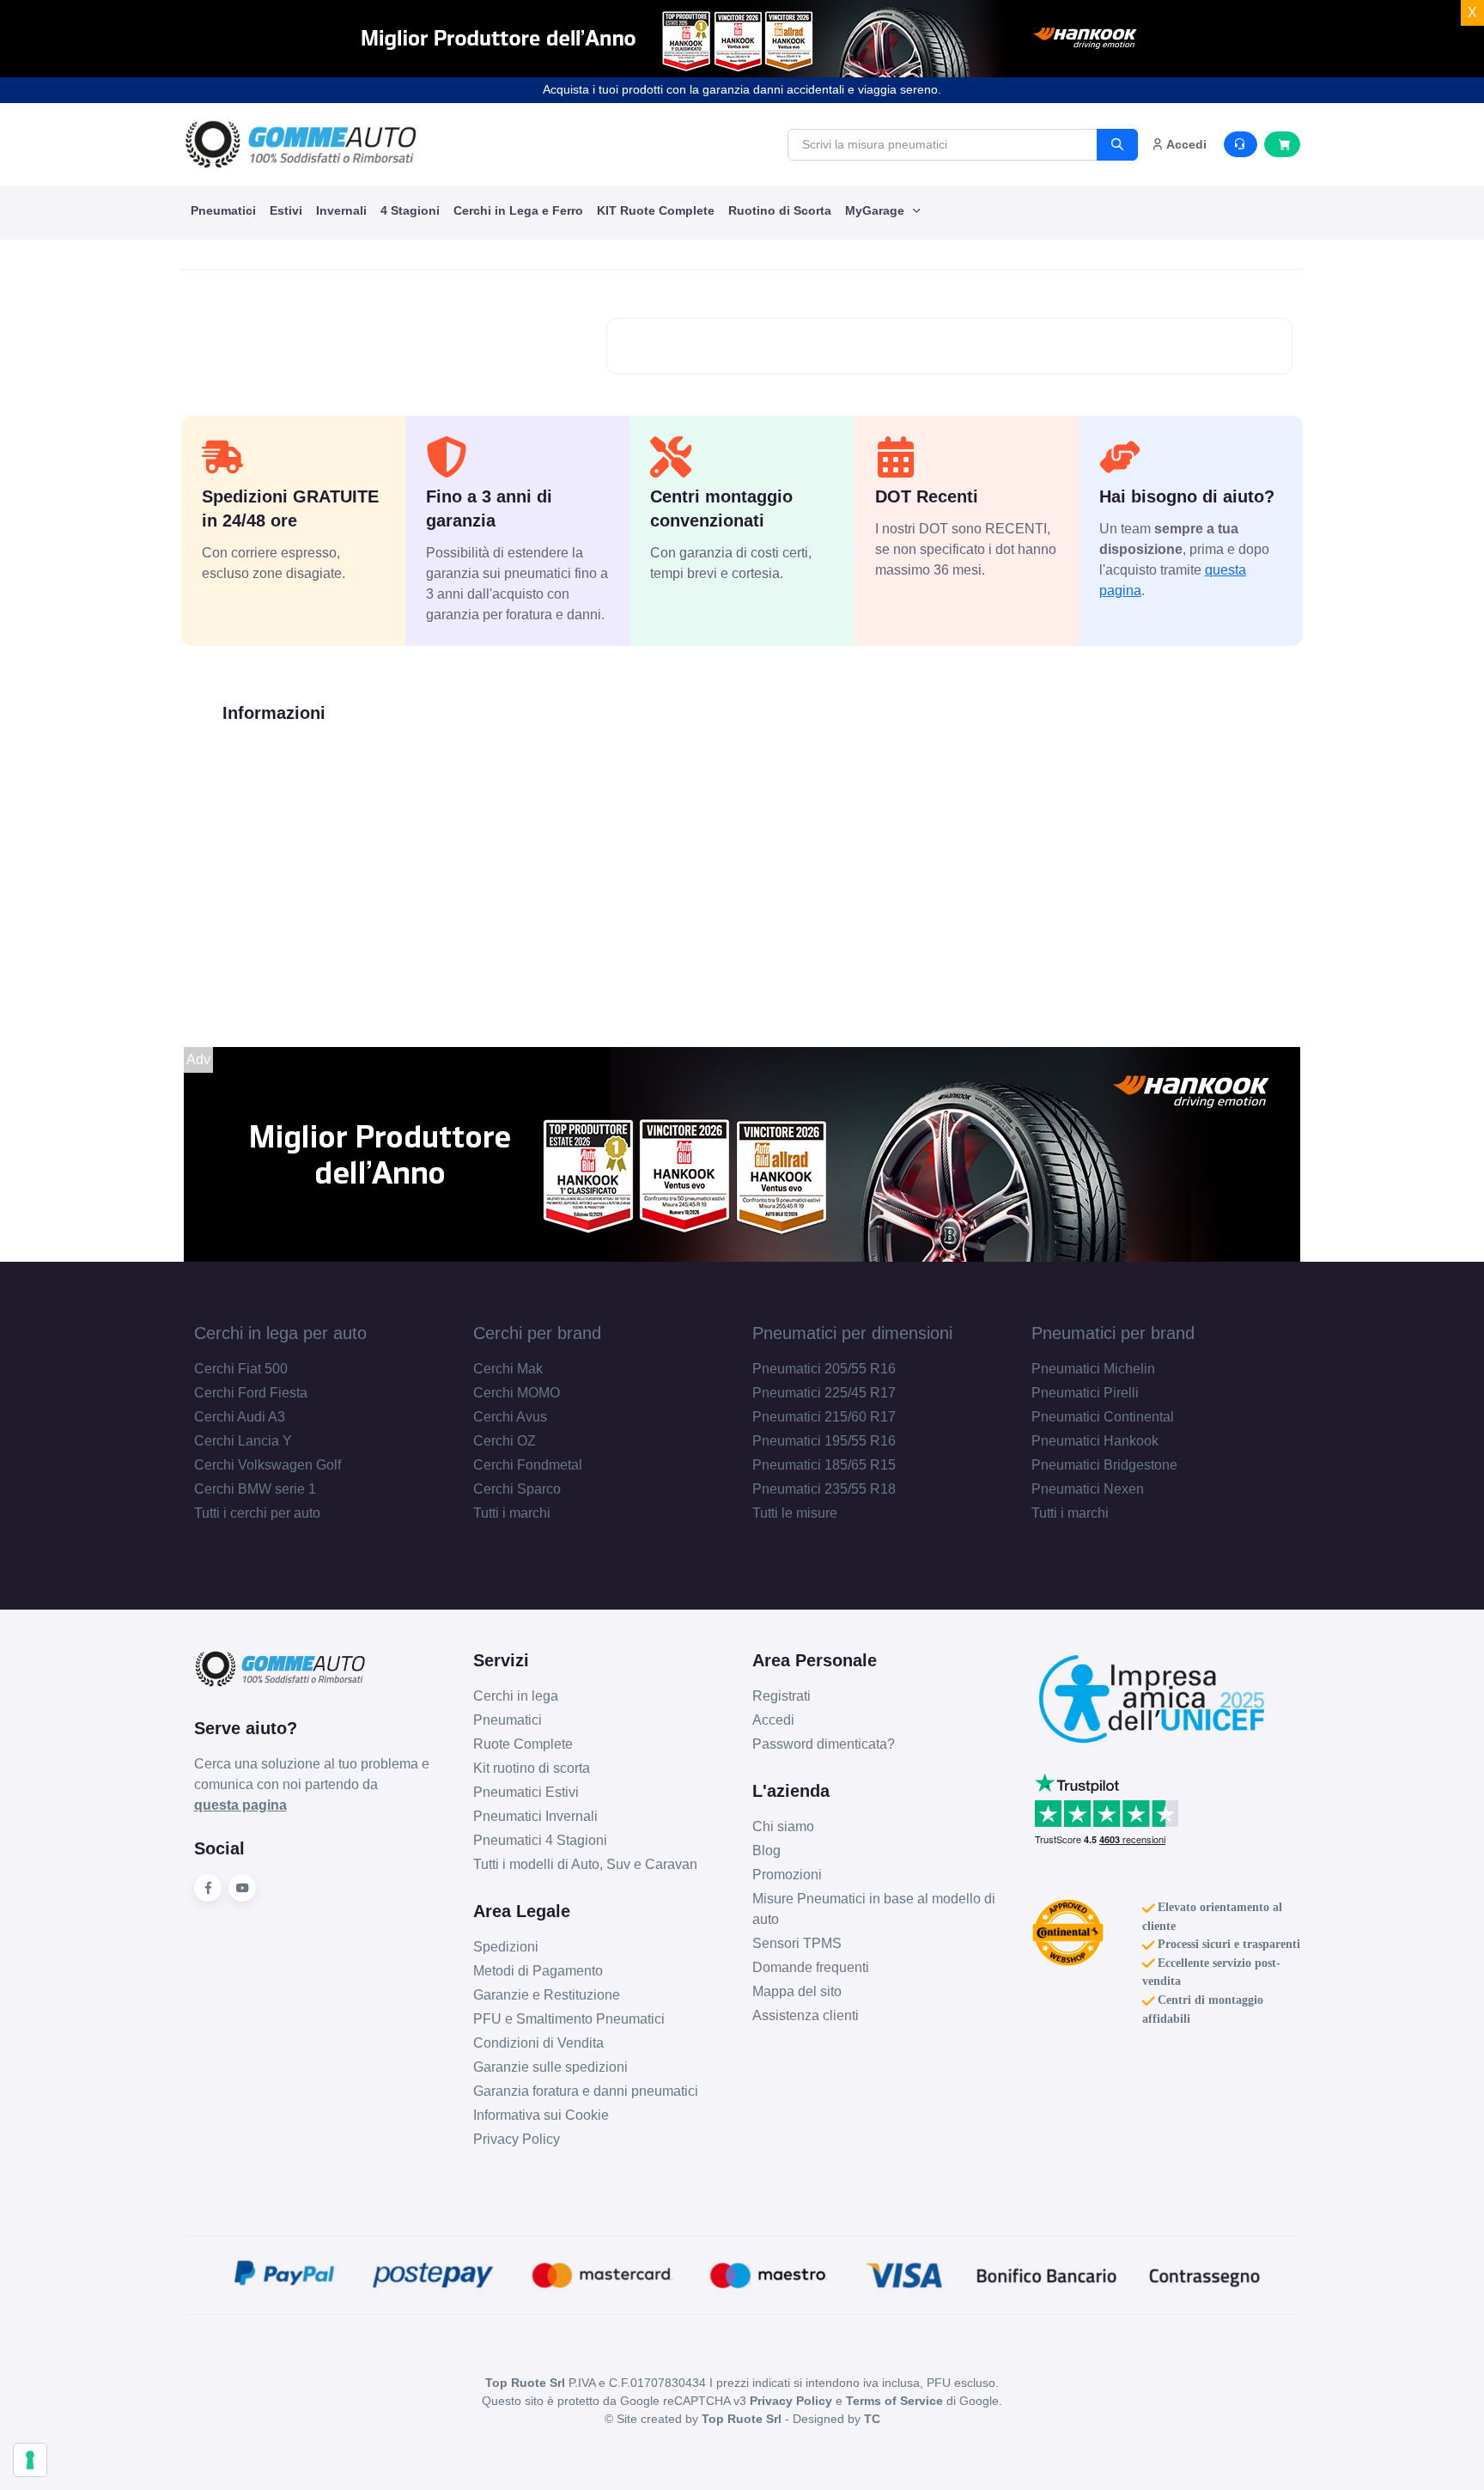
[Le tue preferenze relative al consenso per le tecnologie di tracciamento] (30, 2460)
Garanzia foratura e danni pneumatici (586, 2091)
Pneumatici (223, 210)
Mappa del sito (797, 1991)
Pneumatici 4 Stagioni (540, 1840)
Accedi (773, 1720)
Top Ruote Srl (742, 2419)
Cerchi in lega (516, 1696)
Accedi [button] (1185, 144)
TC (872, 2419)
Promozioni (787, 1875)
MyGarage (876, 210)
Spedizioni (506, 1947)
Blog (766, 1851)
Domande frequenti (811, 1967)
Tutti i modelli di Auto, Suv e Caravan (585, 1864)
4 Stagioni (410, 210)
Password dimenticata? (824, 1744)
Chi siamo (783, 1826)
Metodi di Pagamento (538, 1971)
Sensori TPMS (797, 1943)
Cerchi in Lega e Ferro (518, 210)
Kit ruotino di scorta (532, 1768)
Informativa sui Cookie (541, 2115)
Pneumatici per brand (1113, 1333)
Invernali (341, 210)
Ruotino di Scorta (780, 210)
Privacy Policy (517, 2139)
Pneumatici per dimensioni (852, 1333)
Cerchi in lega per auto (280, 1333)
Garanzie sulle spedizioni (550, 2067)
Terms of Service (894, 2401)
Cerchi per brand (537, 1333)
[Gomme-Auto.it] (301, 144)
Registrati (782, 1696)
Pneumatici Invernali (535, 1816)
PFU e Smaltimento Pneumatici (569, 2019)
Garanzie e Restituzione (547, 1995)
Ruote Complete (523, 1744)
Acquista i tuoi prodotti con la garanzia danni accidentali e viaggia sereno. (742, 89)
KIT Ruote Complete (656, 210)
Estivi (286, 210)
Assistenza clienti (806, 2015)
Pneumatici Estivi (526, 1792)
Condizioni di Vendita (538, 2043)
